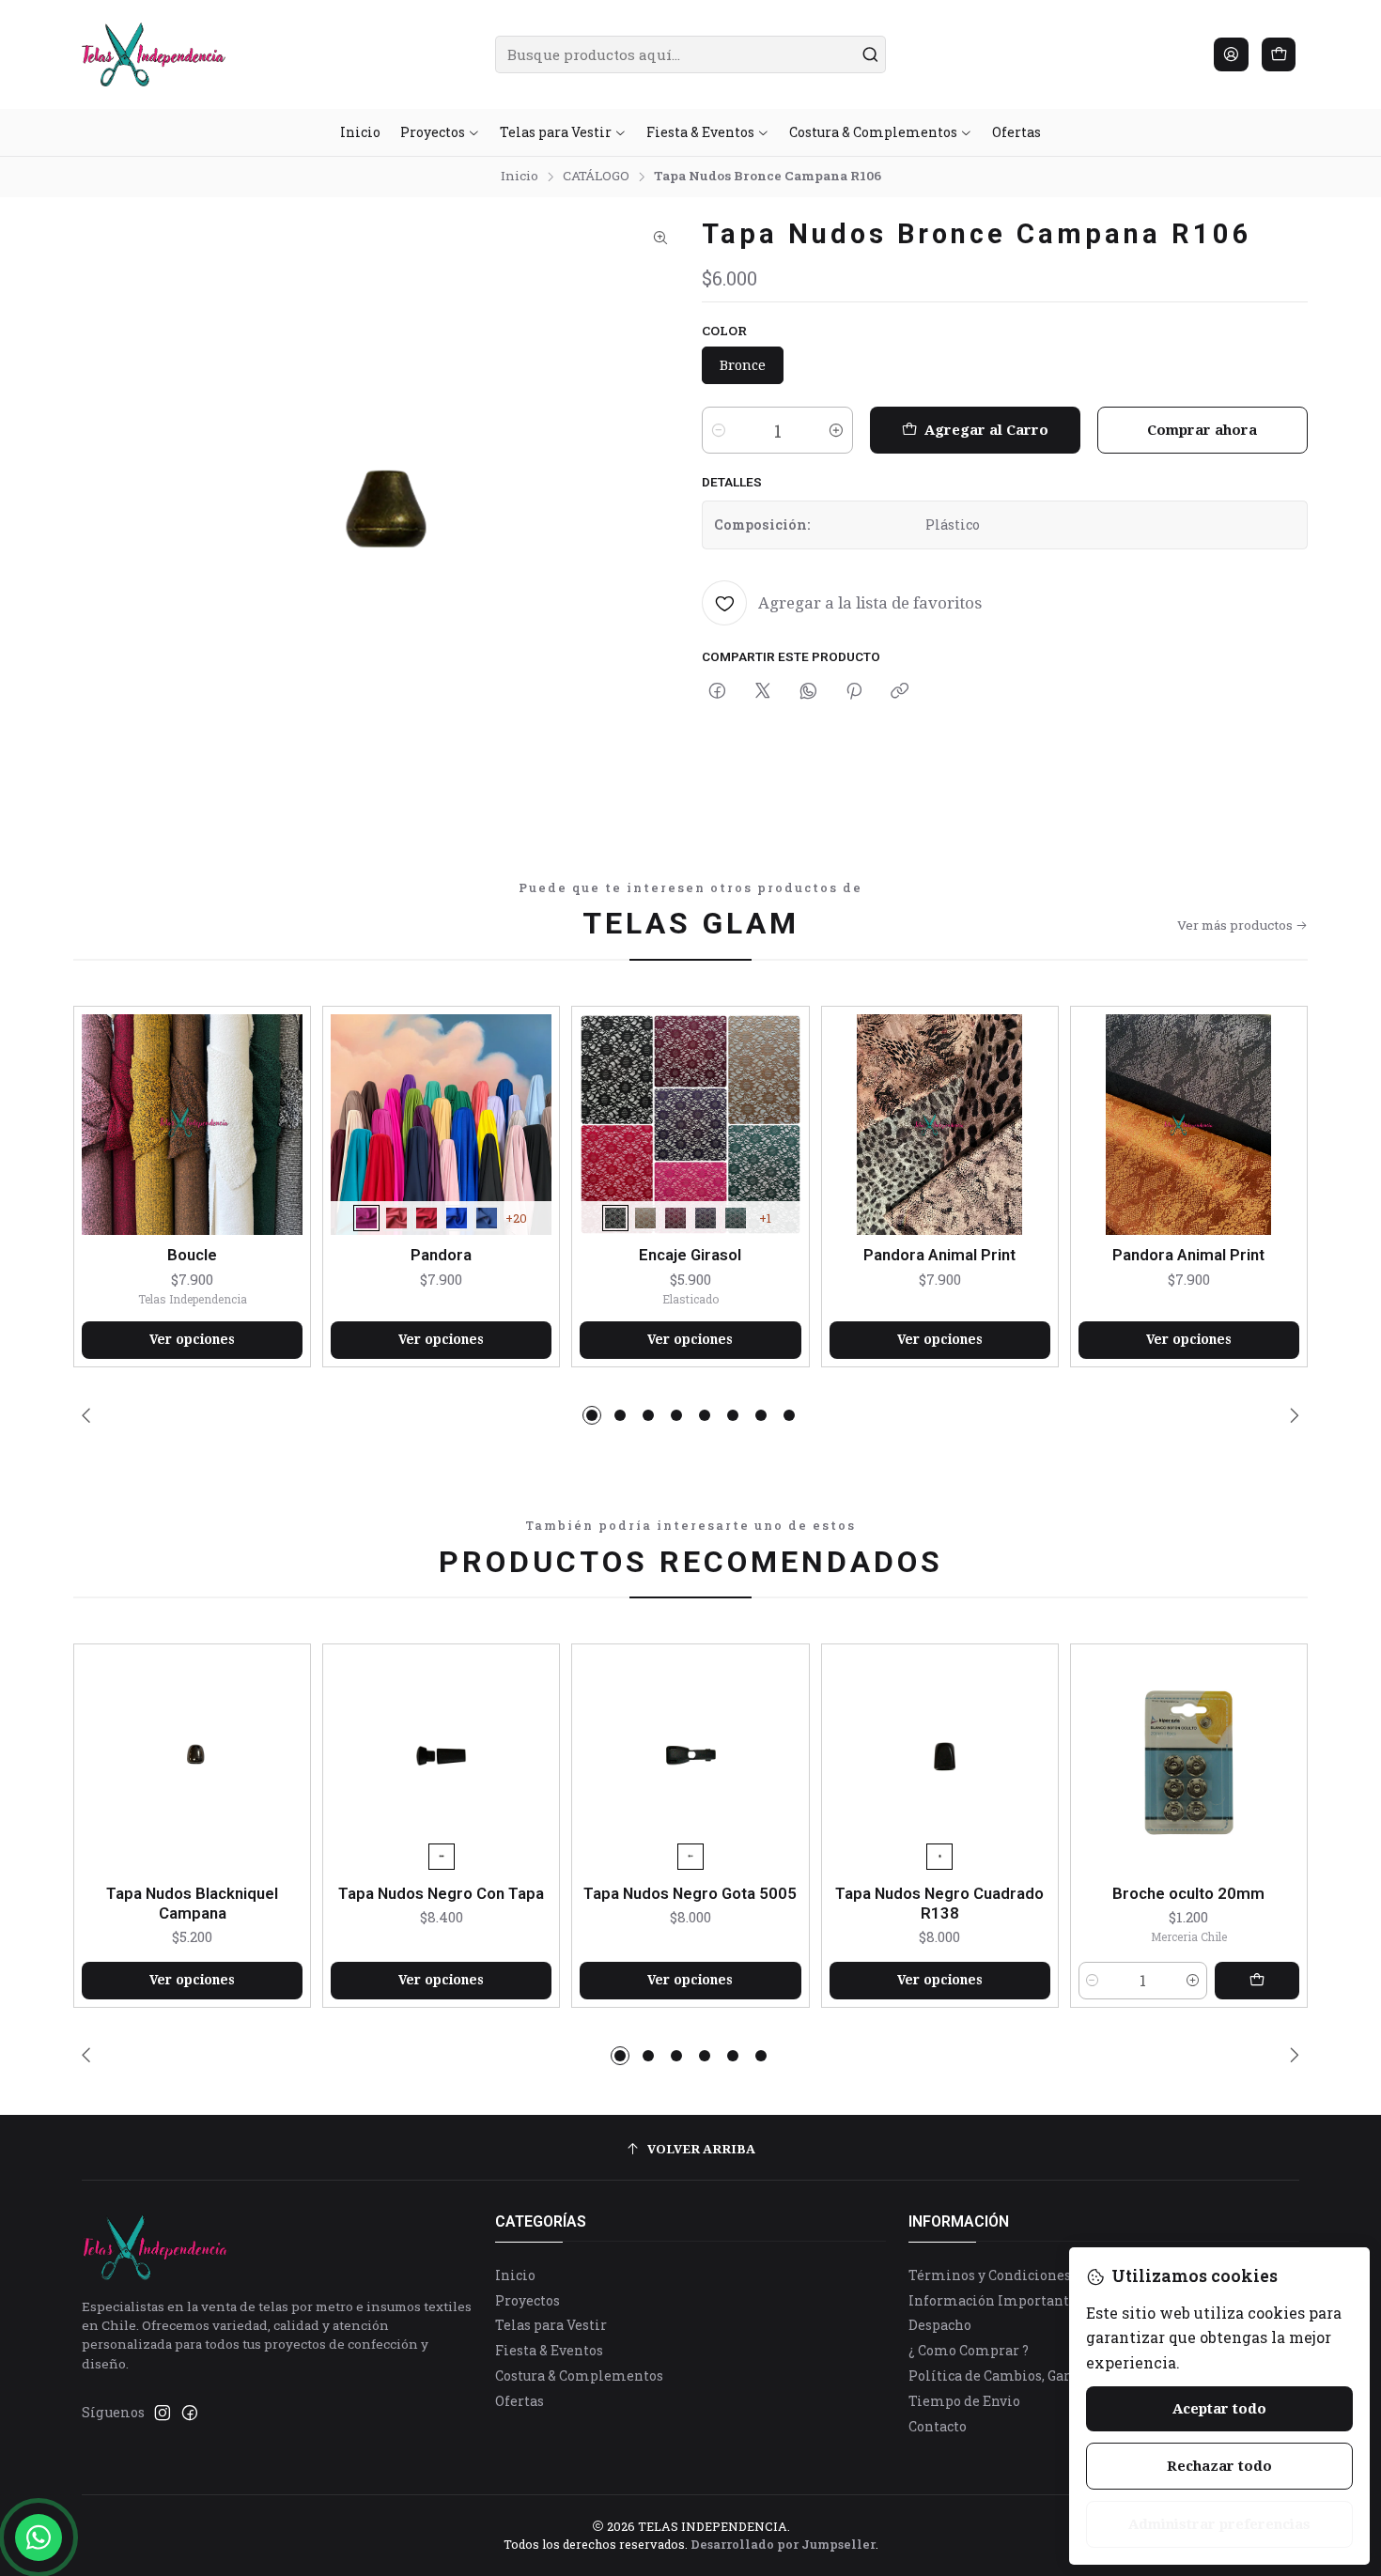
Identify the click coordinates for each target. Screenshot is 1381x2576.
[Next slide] (1291, 1415)
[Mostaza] (645, 1218)
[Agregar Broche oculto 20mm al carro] (1257, 1981)
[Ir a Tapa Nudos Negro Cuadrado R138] (940, 1762)
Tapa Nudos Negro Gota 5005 (690, 1893)
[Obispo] (706, 1218)
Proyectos (528, 2300)
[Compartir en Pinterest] (854, 692)
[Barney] (366, 1218)
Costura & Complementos (579, 2375)
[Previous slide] (90, 1415)
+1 (765, 1218)
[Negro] (615, 1218)
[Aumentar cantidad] (836, 430)
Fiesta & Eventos (549, 2350)
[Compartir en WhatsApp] (808, 692)
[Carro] (1279, 54)
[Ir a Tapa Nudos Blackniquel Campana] (192, 1762)
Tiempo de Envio (964, 2401)
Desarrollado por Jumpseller (783, 2544)
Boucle (192, 1255)
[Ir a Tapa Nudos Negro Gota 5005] (690, 1762)
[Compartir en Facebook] (717, 692)
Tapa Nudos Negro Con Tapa (441, 1893)
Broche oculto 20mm (1188, 1893)
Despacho (940, 2325)
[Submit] (870, 54)
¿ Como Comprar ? (969, 2350)
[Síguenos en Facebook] (190, 2413)
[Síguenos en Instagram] (163, 2413)
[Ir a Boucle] (192, 1125)
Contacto (938, 2426)
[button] (592, 1415)
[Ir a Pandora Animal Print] (940, 1125)
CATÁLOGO (596, 177)
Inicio (520, 177)
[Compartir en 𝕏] (763, 692)
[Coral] (396, 1218)
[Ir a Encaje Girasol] (690, 1125)
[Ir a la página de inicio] (154, 54)
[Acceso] (1231, 54)
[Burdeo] (675, 1218)
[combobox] (690, 54)
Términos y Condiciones (990, 2275)
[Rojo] (427, 1218)
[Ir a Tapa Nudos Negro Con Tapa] (441, 1762)
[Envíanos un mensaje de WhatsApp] (39, 2537)
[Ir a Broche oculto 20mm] (1189, 1762)
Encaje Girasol (690, 1255)
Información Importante (993, 2300)
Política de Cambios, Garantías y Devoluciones (1061, 2375)
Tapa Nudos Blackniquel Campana (192, 1903)
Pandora (441, 1255)
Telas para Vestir (551, 2325)
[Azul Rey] (457, 1218)
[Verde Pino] (736, 1218)
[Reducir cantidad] (719, 430)
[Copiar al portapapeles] (900, 692)
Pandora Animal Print (939, 1255)
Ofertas (520, 2401)
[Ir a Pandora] (441, 1125)
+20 (516, 1218)
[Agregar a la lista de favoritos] (287, 1121)
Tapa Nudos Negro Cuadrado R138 (939, 1903)
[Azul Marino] (487, 1218)
